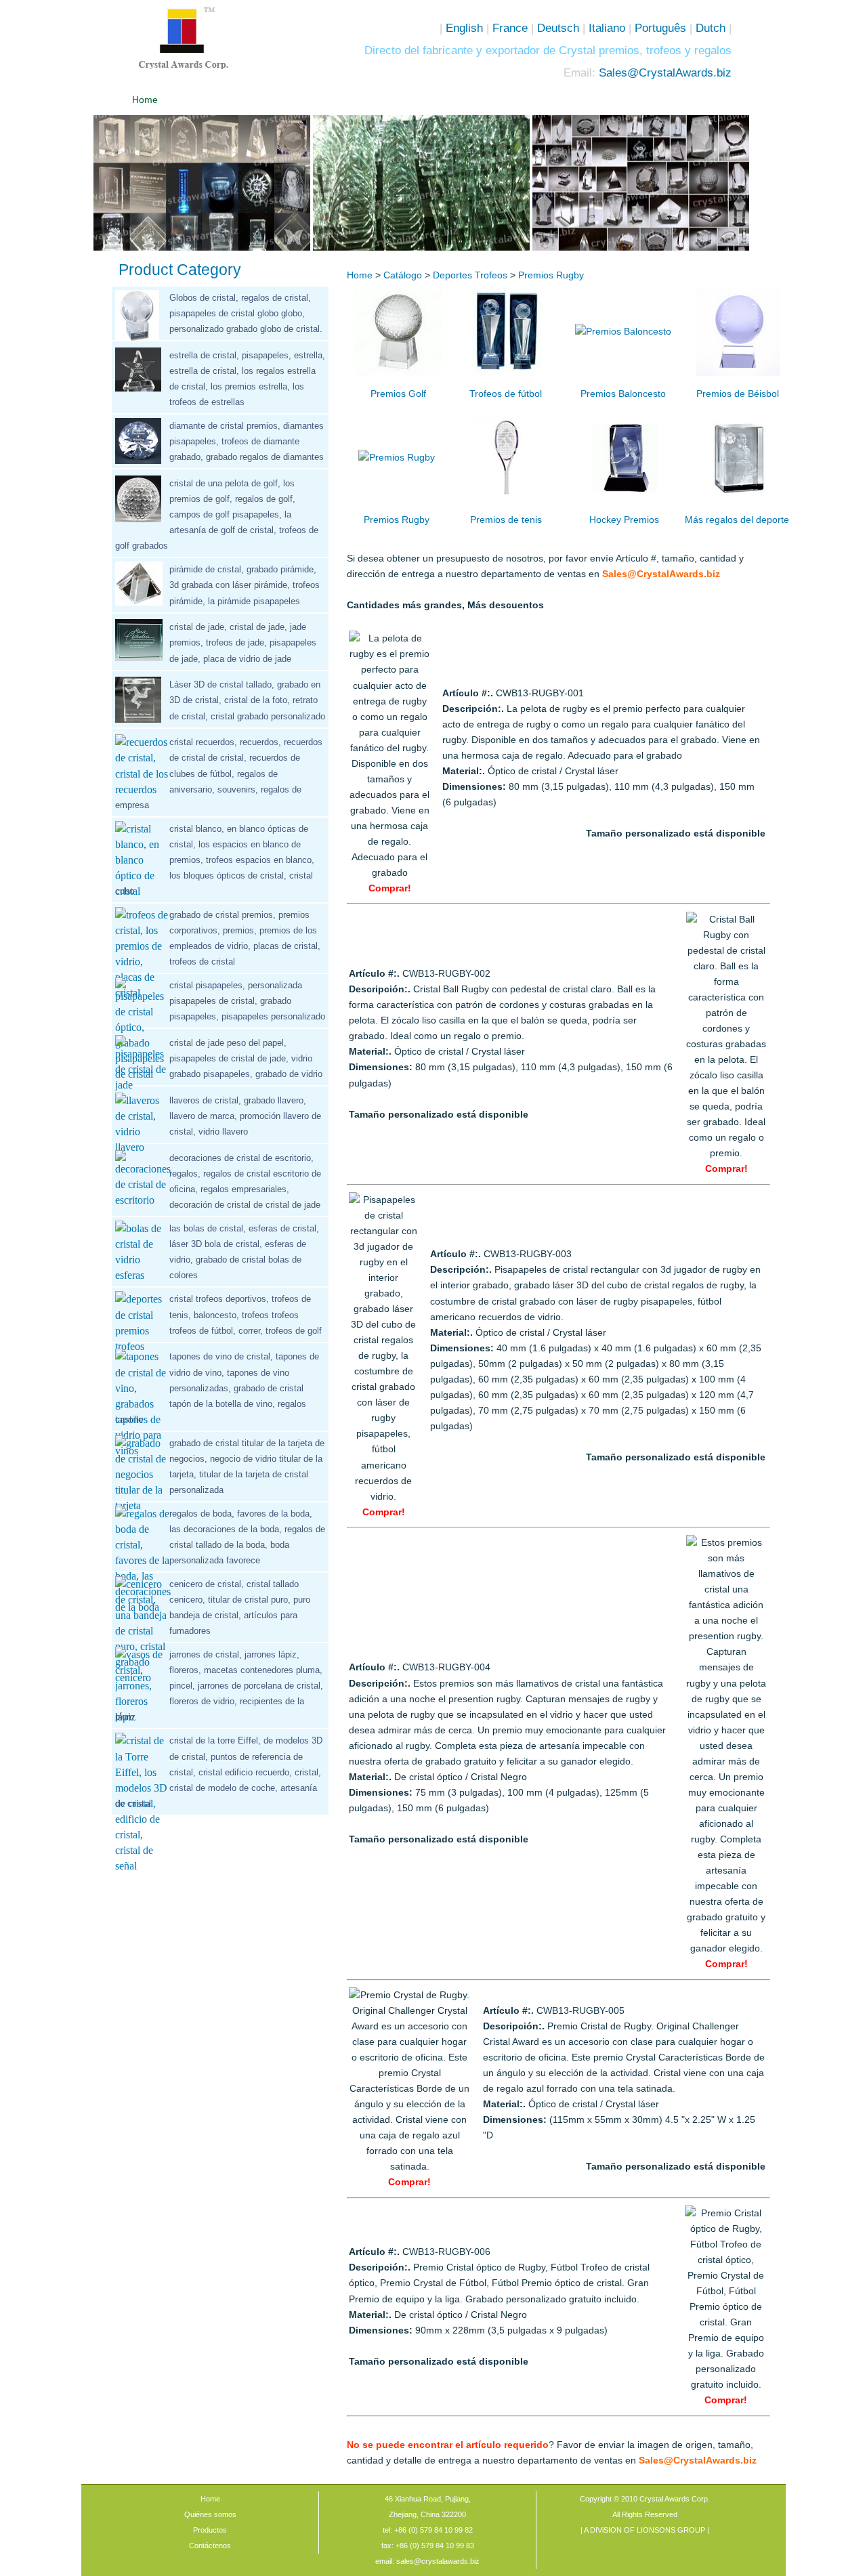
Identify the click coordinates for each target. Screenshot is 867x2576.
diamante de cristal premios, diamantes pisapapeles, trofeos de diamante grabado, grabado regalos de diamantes (247, 441)
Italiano (605, 28)
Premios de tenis (506, 520)
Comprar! (390, 888)
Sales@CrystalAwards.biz (665, 72)
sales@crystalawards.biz (437, 2561)
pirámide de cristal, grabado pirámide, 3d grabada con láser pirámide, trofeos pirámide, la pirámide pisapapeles (245, 585)
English (464, 28)
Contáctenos (676, 100)
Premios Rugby (551, 275)
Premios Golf (398, 394)
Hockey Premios (624, 520)
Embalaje (448, 100)
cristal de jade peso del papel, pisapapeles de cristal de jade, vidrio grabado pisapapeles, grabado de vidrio (246, 1058)
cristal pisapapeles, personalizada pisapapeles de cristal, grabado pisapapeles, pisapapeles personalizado (247, 1001)
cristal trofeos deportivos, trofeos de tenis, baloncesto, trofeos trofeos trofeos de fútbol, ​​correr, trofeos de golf (246, 1314)
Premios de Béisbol (738, 394)
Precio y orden (373, 100)
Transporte (524, 100)
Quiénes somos (220, 100)
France (510, 28)
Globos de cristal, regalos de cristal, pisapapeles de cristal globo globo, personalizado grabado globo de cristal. (246, 313)
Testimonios (600, 100)
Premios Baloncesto (623, 394)
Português (660, 28)
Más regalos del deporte (737, 520)
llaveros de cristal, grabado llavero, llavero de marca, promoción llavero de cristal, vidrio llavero (245, 1116)
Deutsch (558, 28)
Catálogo (296, 100)
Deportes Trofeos (471, 275)
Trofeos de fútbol (506, 394)
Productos (210, 2530)
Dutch (711, 28)
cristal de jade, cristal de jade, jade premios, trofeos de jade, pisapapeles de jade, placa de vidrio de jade (243, 642)
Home (145, 100)
